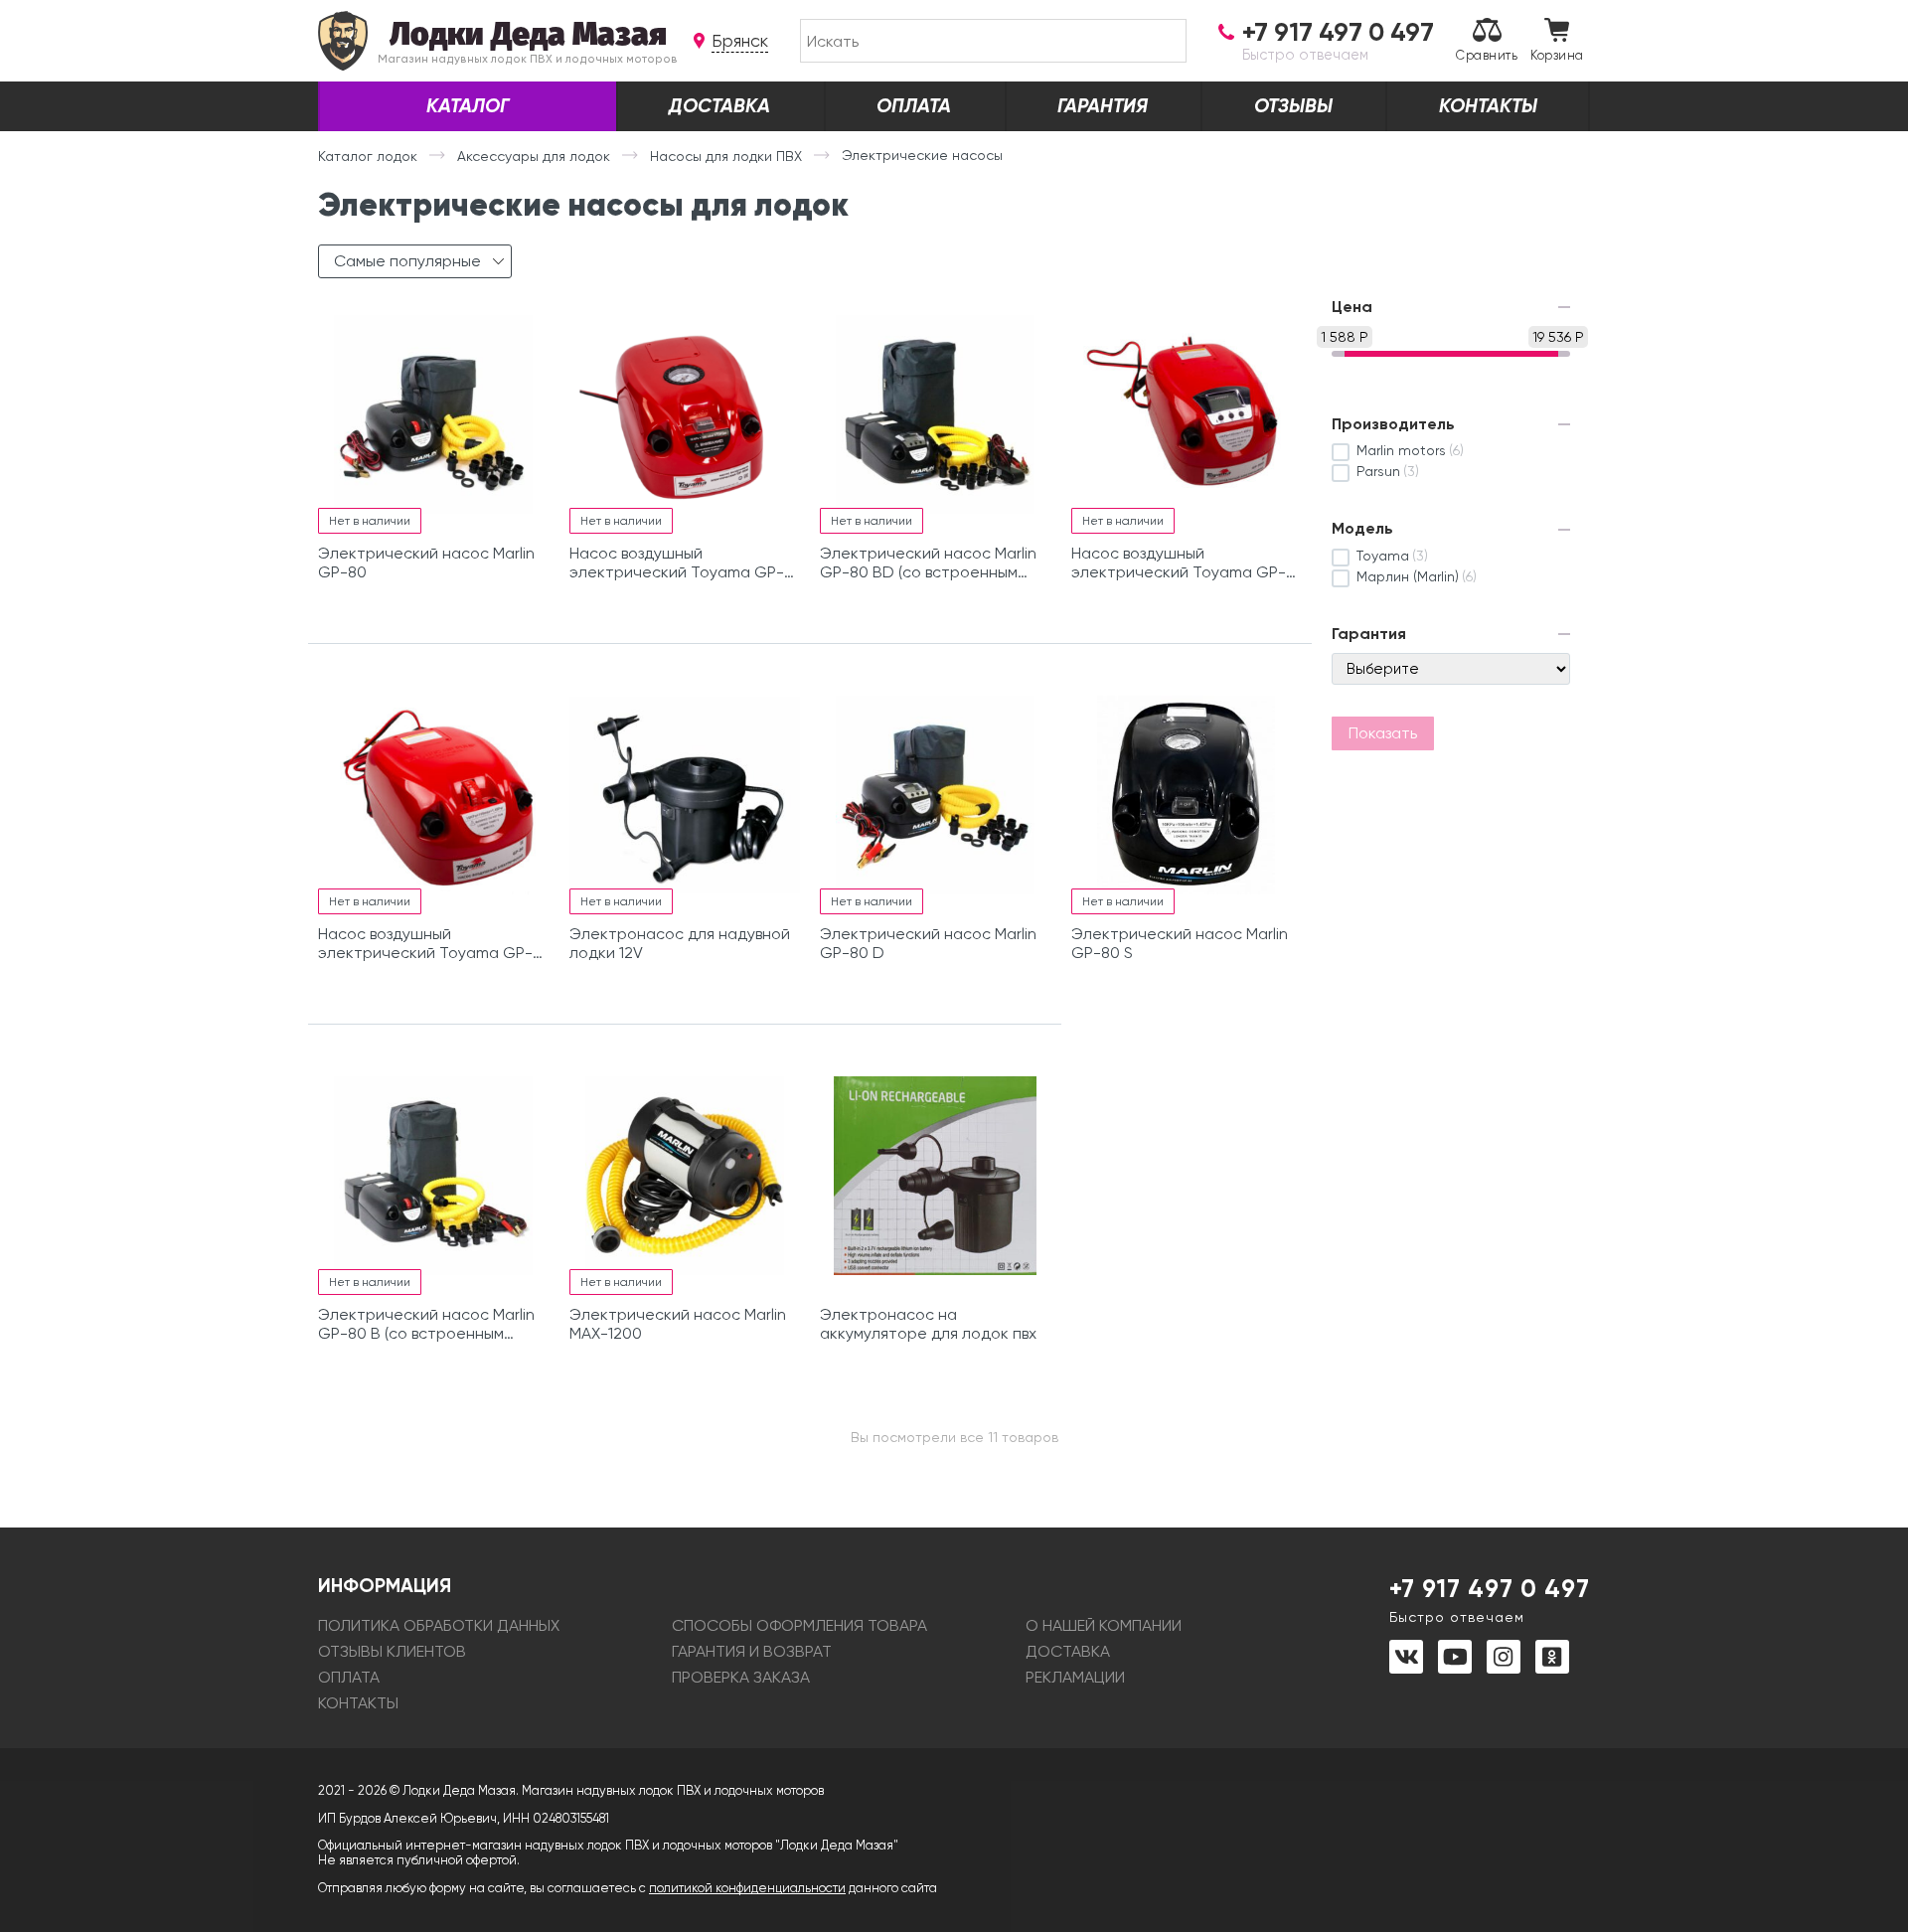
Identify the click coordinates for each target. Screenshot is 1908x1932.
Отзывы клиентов (392, 1651)
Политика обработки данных (439, 1625)
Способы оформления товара (799, 1625)
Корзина (1557, 55)
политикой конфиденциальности (747, 1888)
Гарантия (1103, 106)
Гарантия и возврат (752, 1651)
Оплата (914, 106)
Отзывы (1293, 106)
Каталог (468, 106)
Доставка (719, 106)
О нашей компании (1104, 1625)
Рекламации (1075, 1677)
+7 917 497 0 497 (1490, 1599)
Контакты (1488, 106)
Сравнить (1487, 55)
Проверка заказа (741, 1677)
